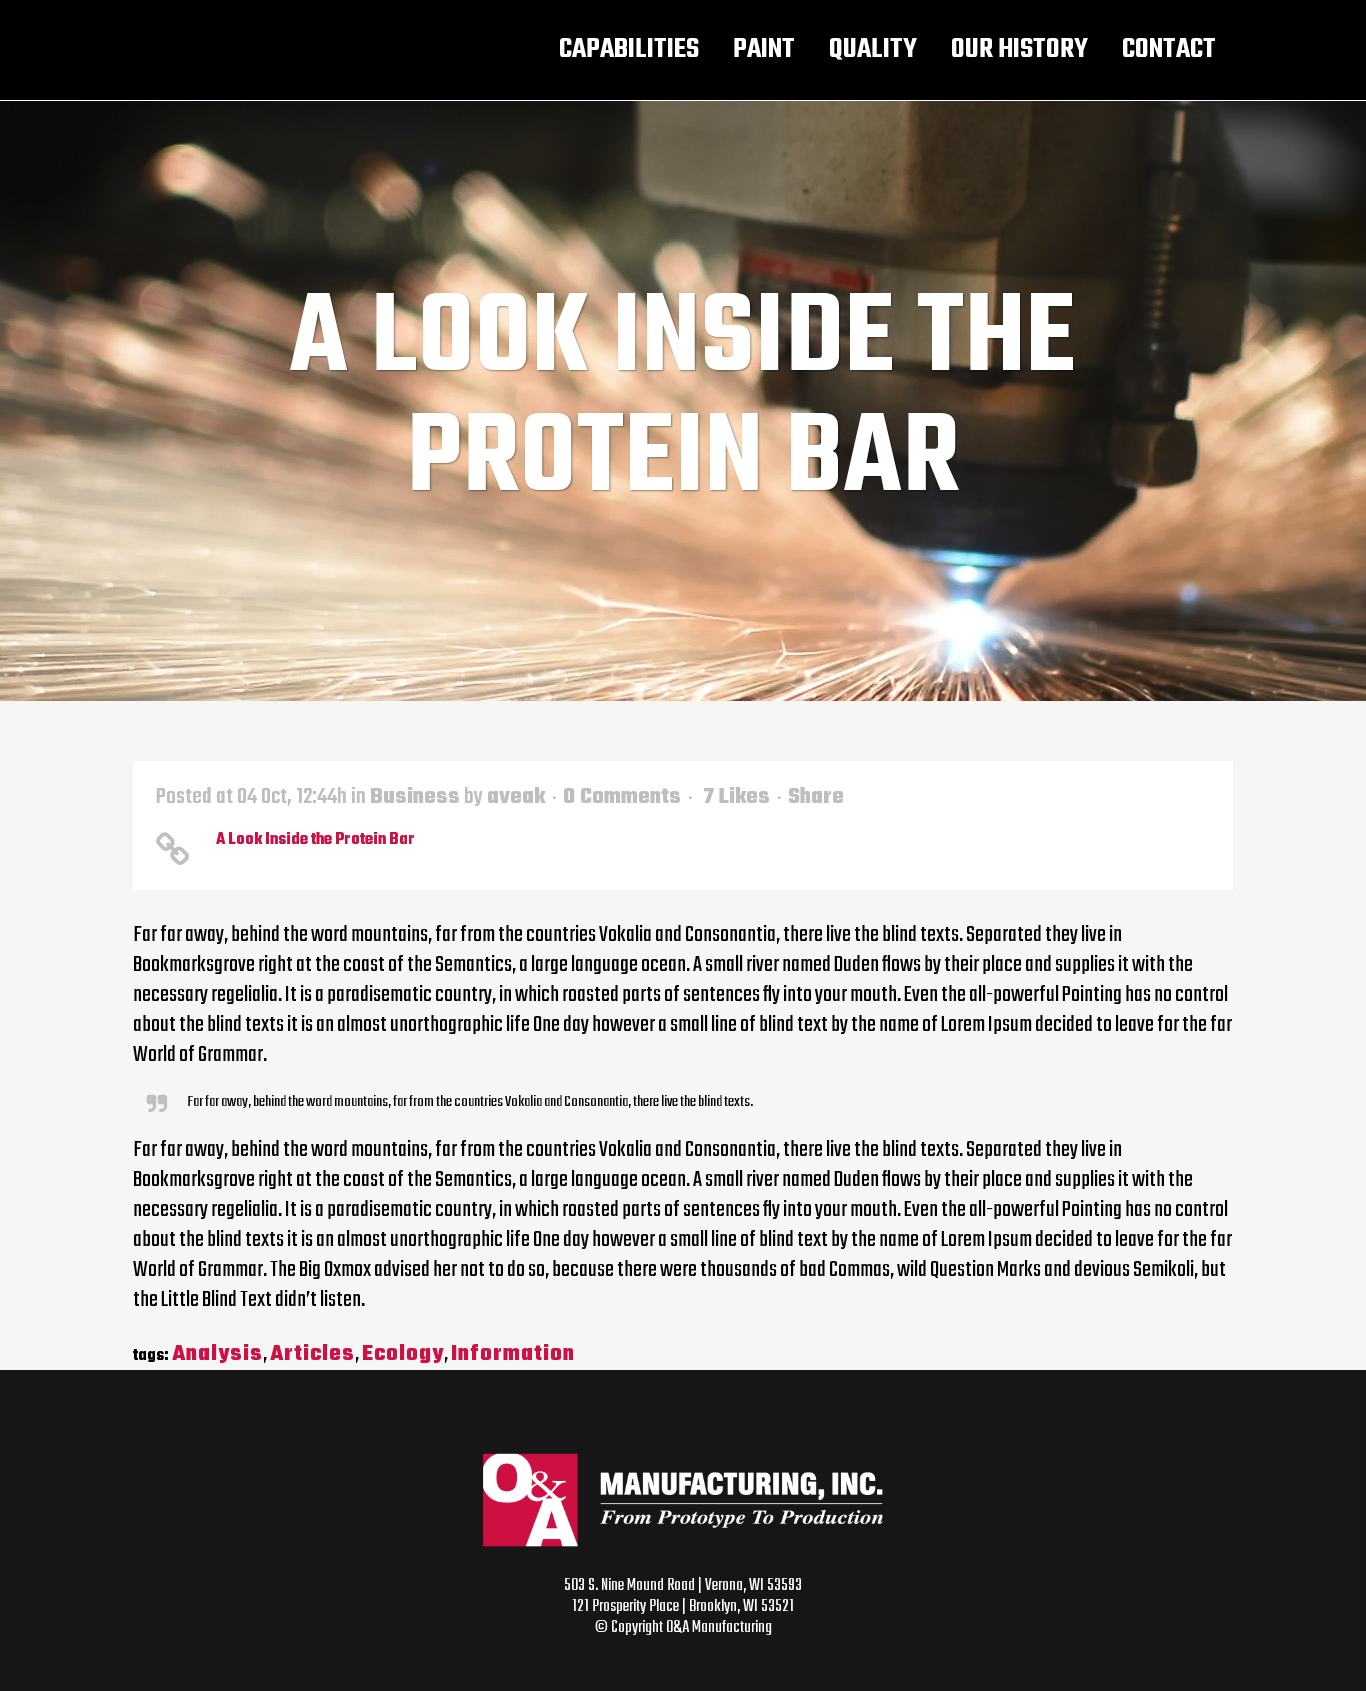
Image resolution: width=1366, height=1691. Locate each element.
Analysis (217, 1354)
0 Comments (622, 797)
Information (513, 1354)
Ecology (403, 1354)
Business (415, 797)
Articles (312, 1354)
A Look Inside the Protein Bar (315, 840)
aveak (516, 797)
